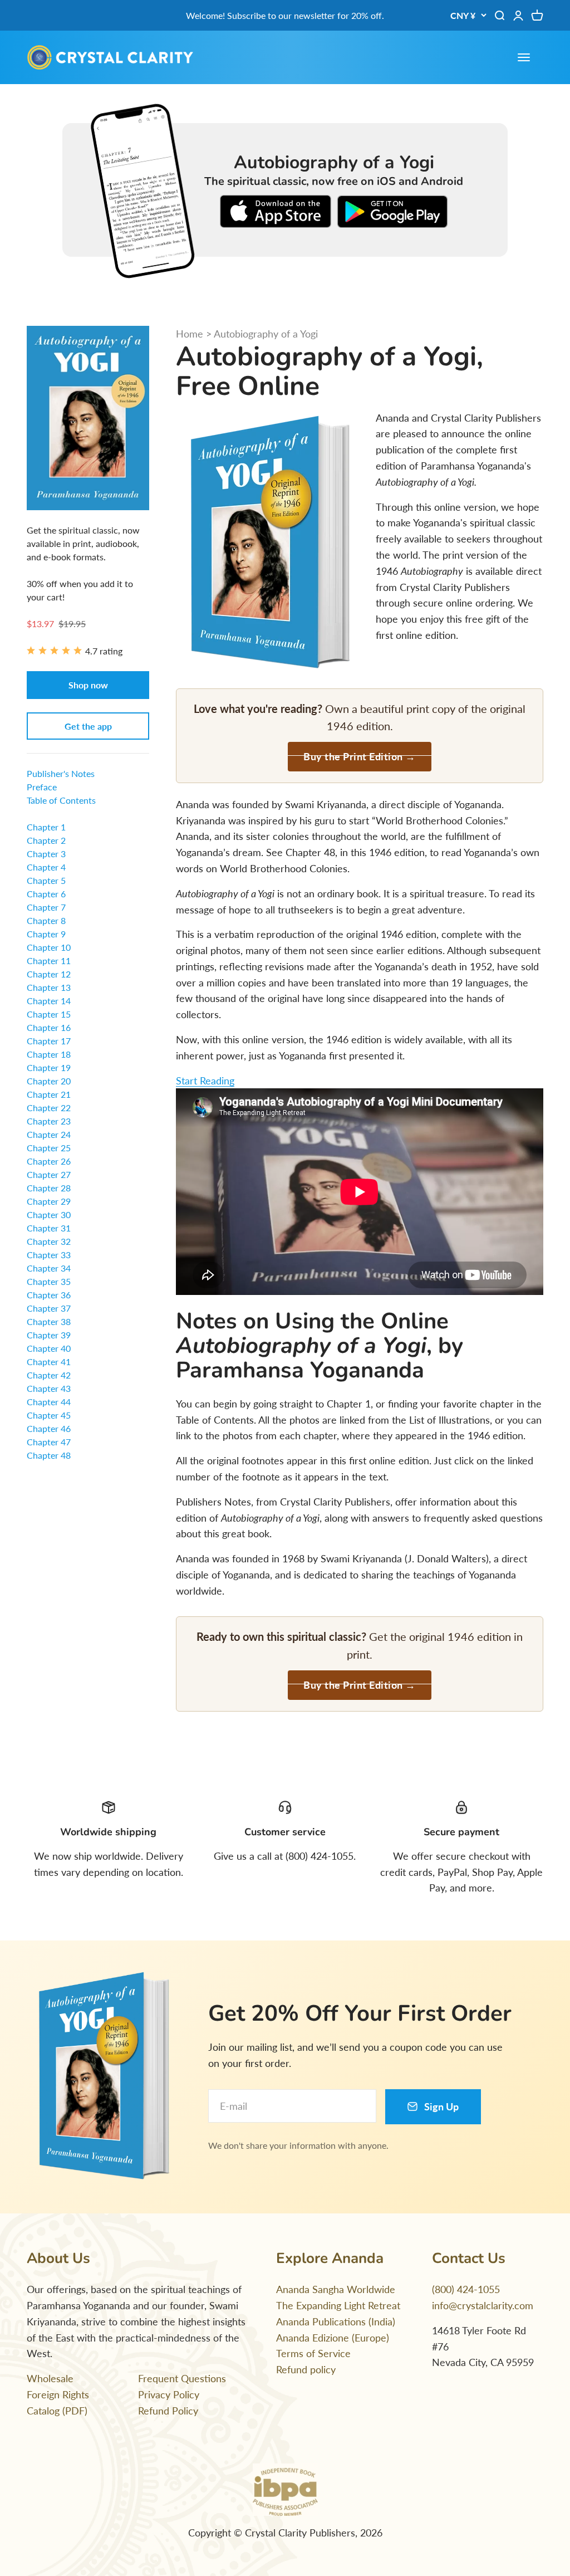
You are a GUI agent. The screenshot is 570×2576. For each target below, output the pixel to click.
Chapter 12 (49, 974)
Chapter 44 (49, 1402)
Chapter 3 (46, 854)
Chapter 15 (49, 1014)
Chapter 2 (46, 840)
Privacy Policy (169, 2394)
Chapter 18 (49, 1054)
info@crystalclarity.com (483, 2305)
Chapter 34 (49, 1268)
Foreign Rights (58, 2394)
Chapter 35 (49, 1281)
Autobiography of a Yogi (266, 334)
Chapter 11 (49, 960)
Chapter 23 (49, 1121)
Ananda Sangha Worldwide (336, 2289)
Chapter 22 (49, 1108)
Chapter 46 (49, 1428)
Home (190, 334)
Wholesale (50, 2378)
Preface (42, 787)
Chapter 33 (49, 1255)
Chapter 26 (49, 1161)
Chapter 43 (49, 1388)
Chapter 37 (49, 1308)
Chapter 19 (49, 1067)
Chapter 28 (49, 1188)
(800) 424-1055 (466, 2289)
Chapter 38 (49, 1321)
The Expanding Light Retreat (338, 2305)
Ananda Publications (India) (336, 2321)
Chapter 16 (49, 1027)
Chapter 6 (46, 894)
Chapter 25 (49, 1148)
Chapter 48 (49, 1455)
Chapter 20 (49, 1081)
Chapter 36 (49, 1295)
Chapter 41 (49, 1362)
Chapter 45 (49, 1415)
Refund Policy (168, 2411)
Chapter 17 (49, 1041)
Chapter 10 (49, 947)
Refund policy (306, 2369)
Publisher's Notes (61, 773)
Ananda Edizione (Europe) (333, 2338)
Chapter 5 (46, 880)
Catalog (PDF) (57, 2411)
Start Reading (205, 1081)
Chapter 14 (49, 1001)
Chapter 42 (49, 1375)
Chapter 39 (49, 1335)
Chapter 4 (46, 867)
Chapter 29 (49, 1201)
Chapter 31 (49, 1228)
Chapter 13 (49, 987)
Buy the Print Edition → (360, 756)
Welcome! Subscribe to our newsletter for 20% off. (285, 15)
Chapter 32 (49, 1241)
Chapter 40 (49, 1348)
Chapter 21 (49, 1094)
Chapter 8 (46, 920)
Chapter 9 (46, 934)
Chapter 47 (49, 1442)
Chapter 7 (46, 907)
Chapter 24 (49, 1134)
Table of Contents (61, 800)
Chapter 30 (49, 1214)
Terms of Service (313, 2353)
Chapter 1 (46, 827)
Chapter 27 (49, 1174)
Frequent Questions (182, 2378)
